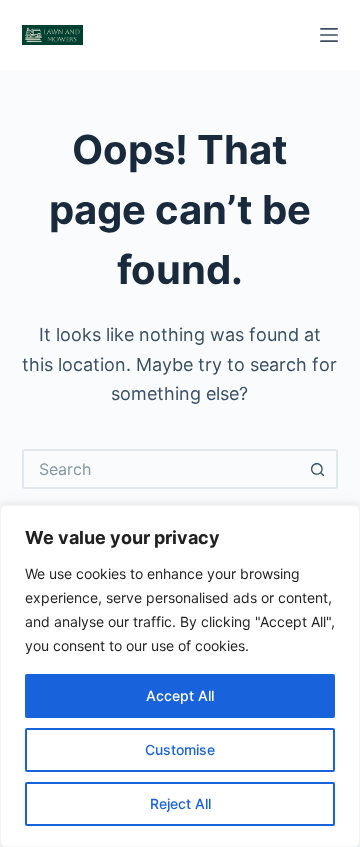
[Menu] (329, 35)
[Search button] (318, 469)
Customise (180, 749)
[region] (180, 676)
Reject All (180, 803)
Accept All (180, 695)
